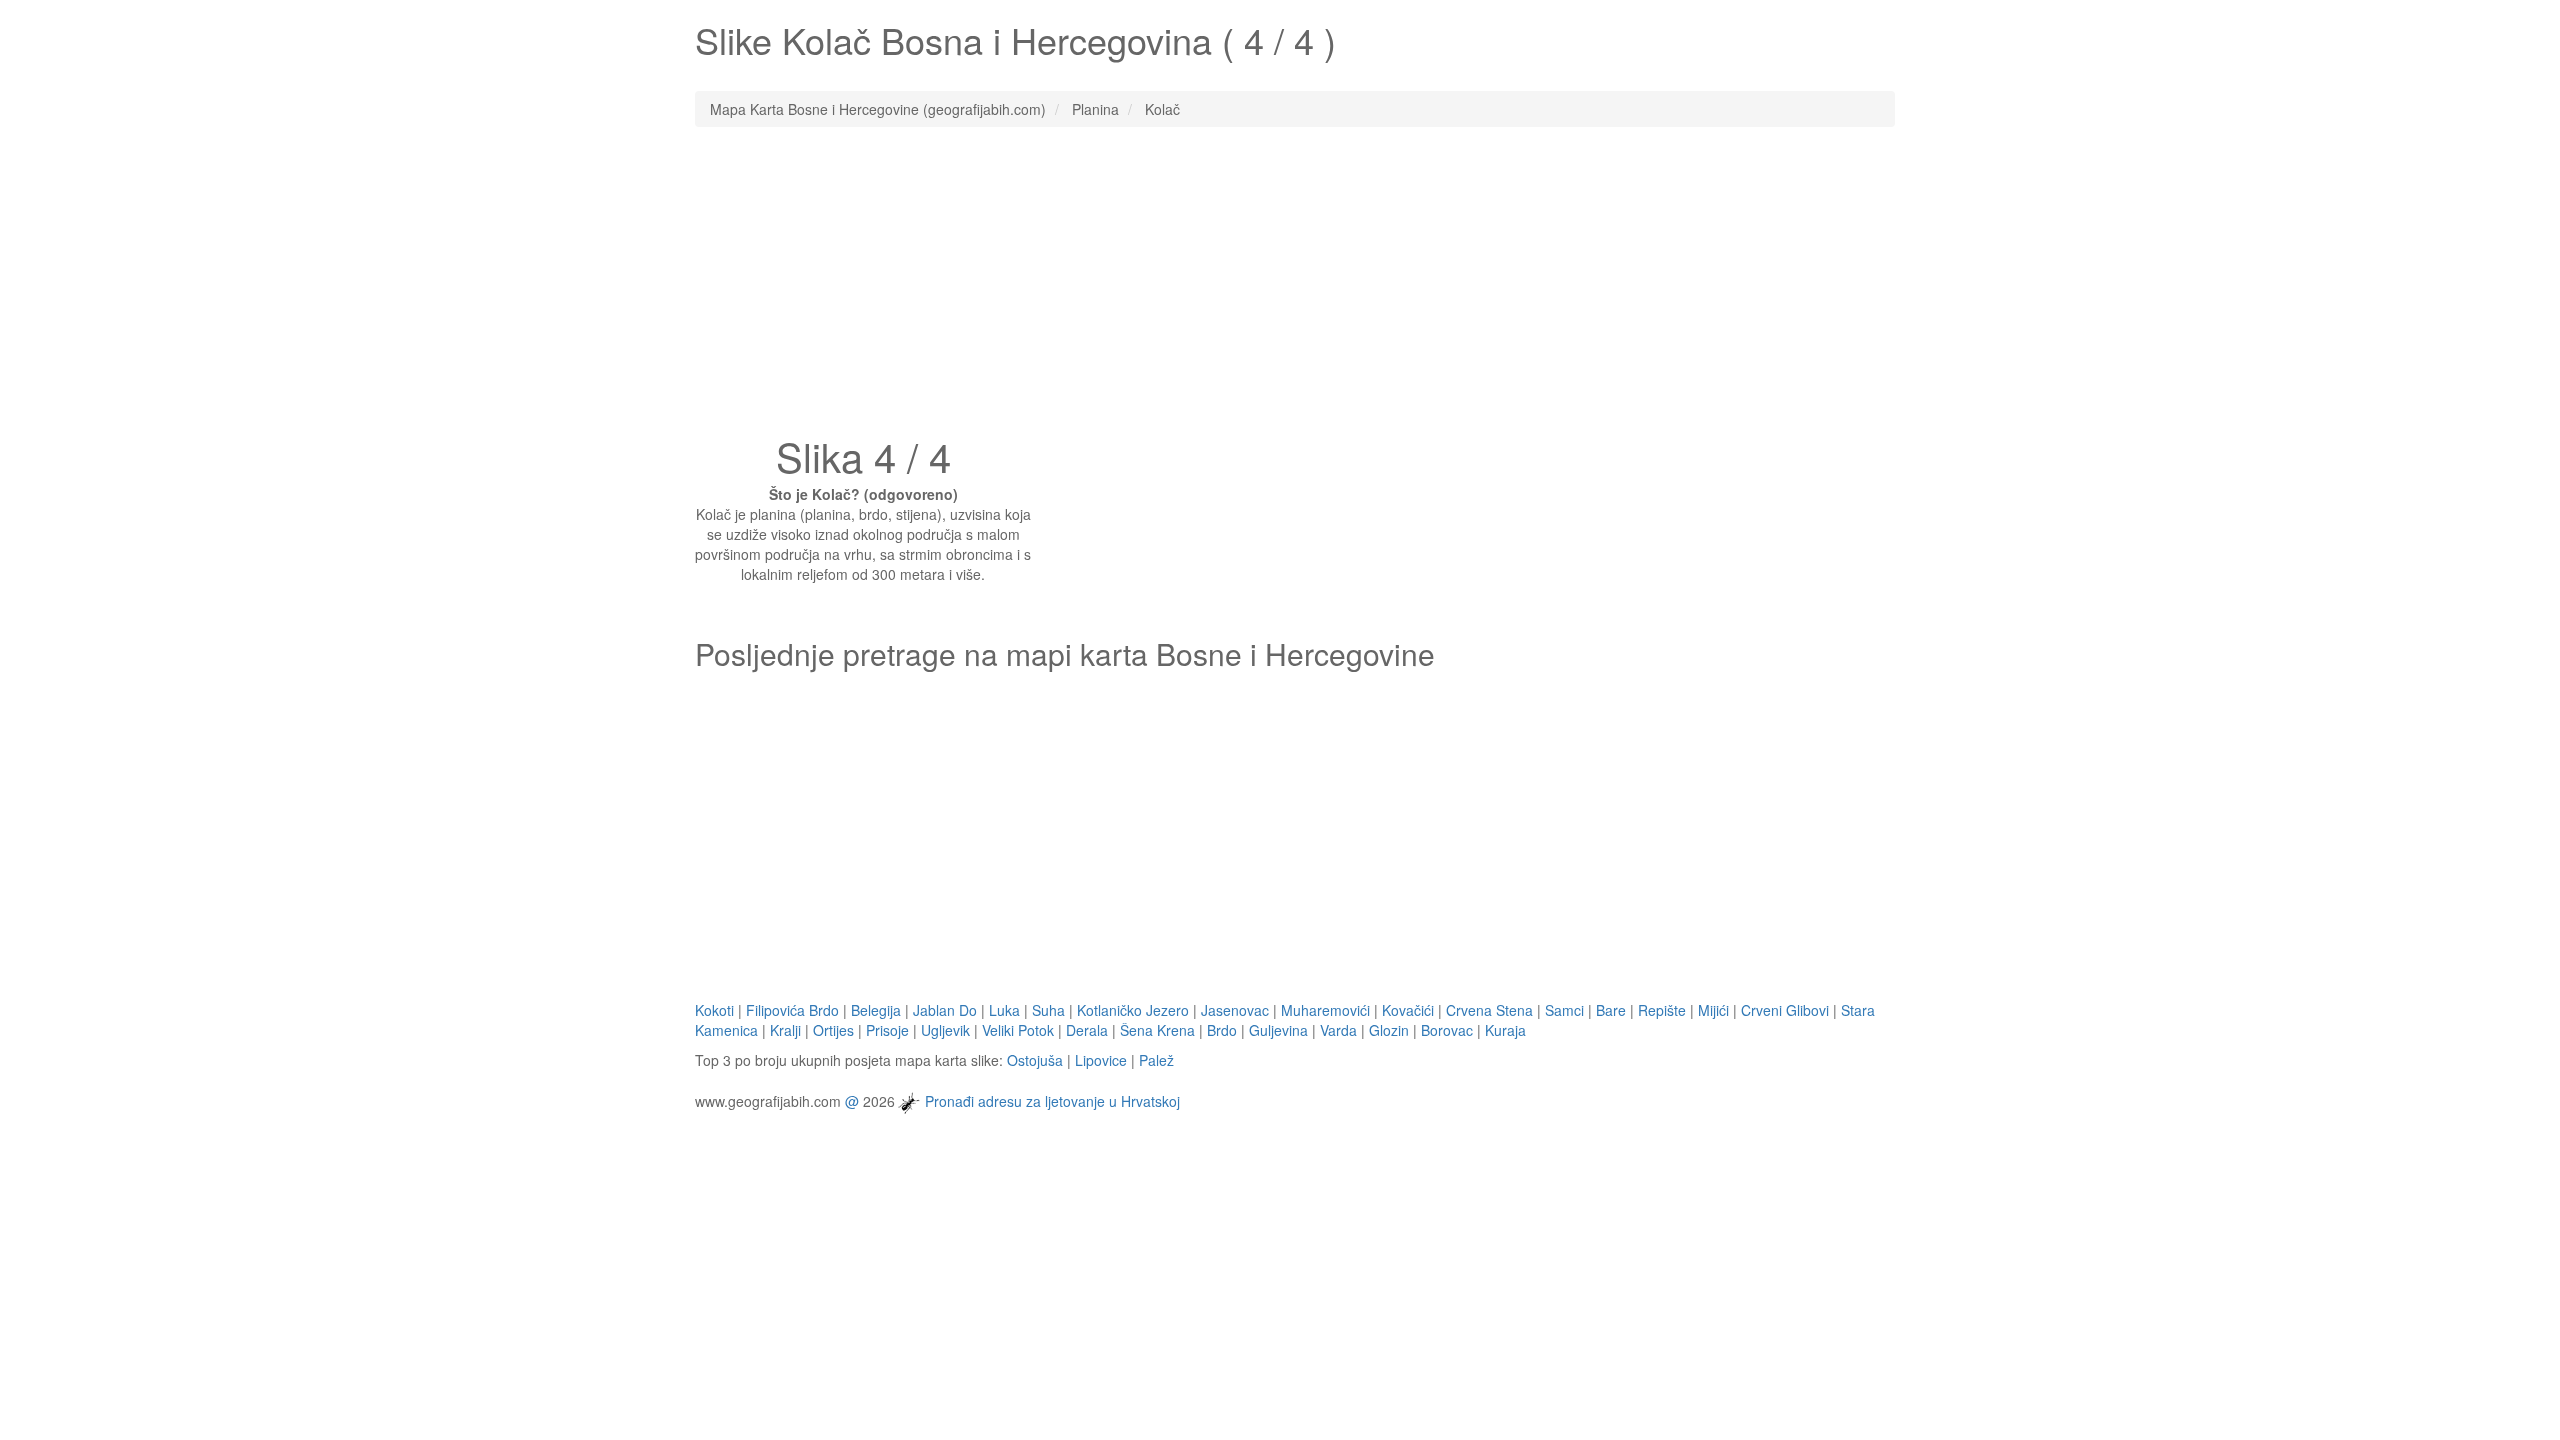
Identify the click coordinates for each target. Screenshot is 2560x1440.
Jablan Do (945, 1010)
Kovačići (1408, 1010)
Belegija (876, 1010)
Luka (1004, 1010)
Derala (1087, 1030)
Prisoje (887, 1030)
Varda (1338, 1030)
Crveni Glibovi (1785, 1010)
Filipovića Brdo (792, 1010)
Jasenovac (1235, 1010)
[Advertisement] (1280, 287)
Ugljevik (945, 1030)
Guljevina (1278, 1030)
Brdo (1222, 1030)
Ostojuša (1035, 1060)
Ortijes (833, 1030)
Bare (1611, 1010)
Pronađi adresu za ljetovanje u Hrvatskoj (1052, 1100)
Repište (1662, 1010)
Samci (1564, 1010)
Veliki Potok (1018, 1030)
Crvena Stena (1489, 1010)
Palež (1156, 1060)
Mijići (1713, 1010)
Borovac (1447, 1030)
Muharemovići (1325, 1010)
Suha (1048, 1010)
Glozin (1389, 1030)
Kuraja (1505, 1030)
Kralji (785, 1030)
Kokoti (714, 1010)
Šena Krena (1157, 1030)
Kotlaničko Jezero (1133, 1010)
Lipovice (1101, 1060)
